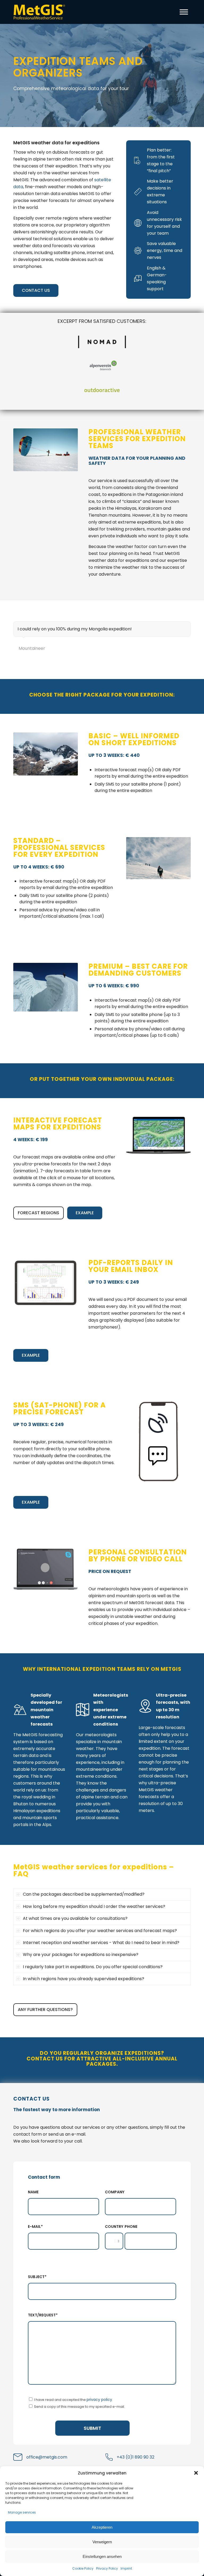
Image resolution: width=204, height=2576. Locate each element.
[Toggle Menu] (184, 12)
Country (114, 2227)
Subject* (37, 2277)
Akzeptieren (102, 2527)
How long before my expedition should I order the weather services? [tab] (94, 1906)
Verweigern (102, 2542)
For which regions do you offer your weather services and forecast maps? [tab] (100, 1931)
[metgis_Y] (41, 12)
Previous (173, 627)
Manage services (22, 2512)
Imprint (126, 2568)
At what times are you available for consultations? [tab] (75, 1918)
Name (33, 2192)
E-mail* (35, 2227)
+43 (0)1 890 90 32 (135, 2457)
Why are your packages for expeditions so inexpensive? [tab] (81, 1955)
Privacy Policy (107, 2568)
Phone (131, 2227)
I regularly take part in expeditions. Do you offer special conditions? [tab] (93, 1967)
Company (115, 2192)
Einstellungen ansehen (102, 2556)
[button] (196, 2473)
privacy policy (99, 2400)
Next (185, 627)
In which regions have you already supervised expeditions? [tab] (84, 1979)
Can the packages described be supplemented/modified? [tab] (84, 1894)
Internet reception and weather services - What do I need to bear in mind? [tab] (101, 1943)
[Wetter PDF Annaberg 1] (46, 1283)
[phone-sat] (158, 1441)
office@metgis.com (47, 2457)
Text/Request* (43, 2315)
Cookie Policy (83, 2568)
